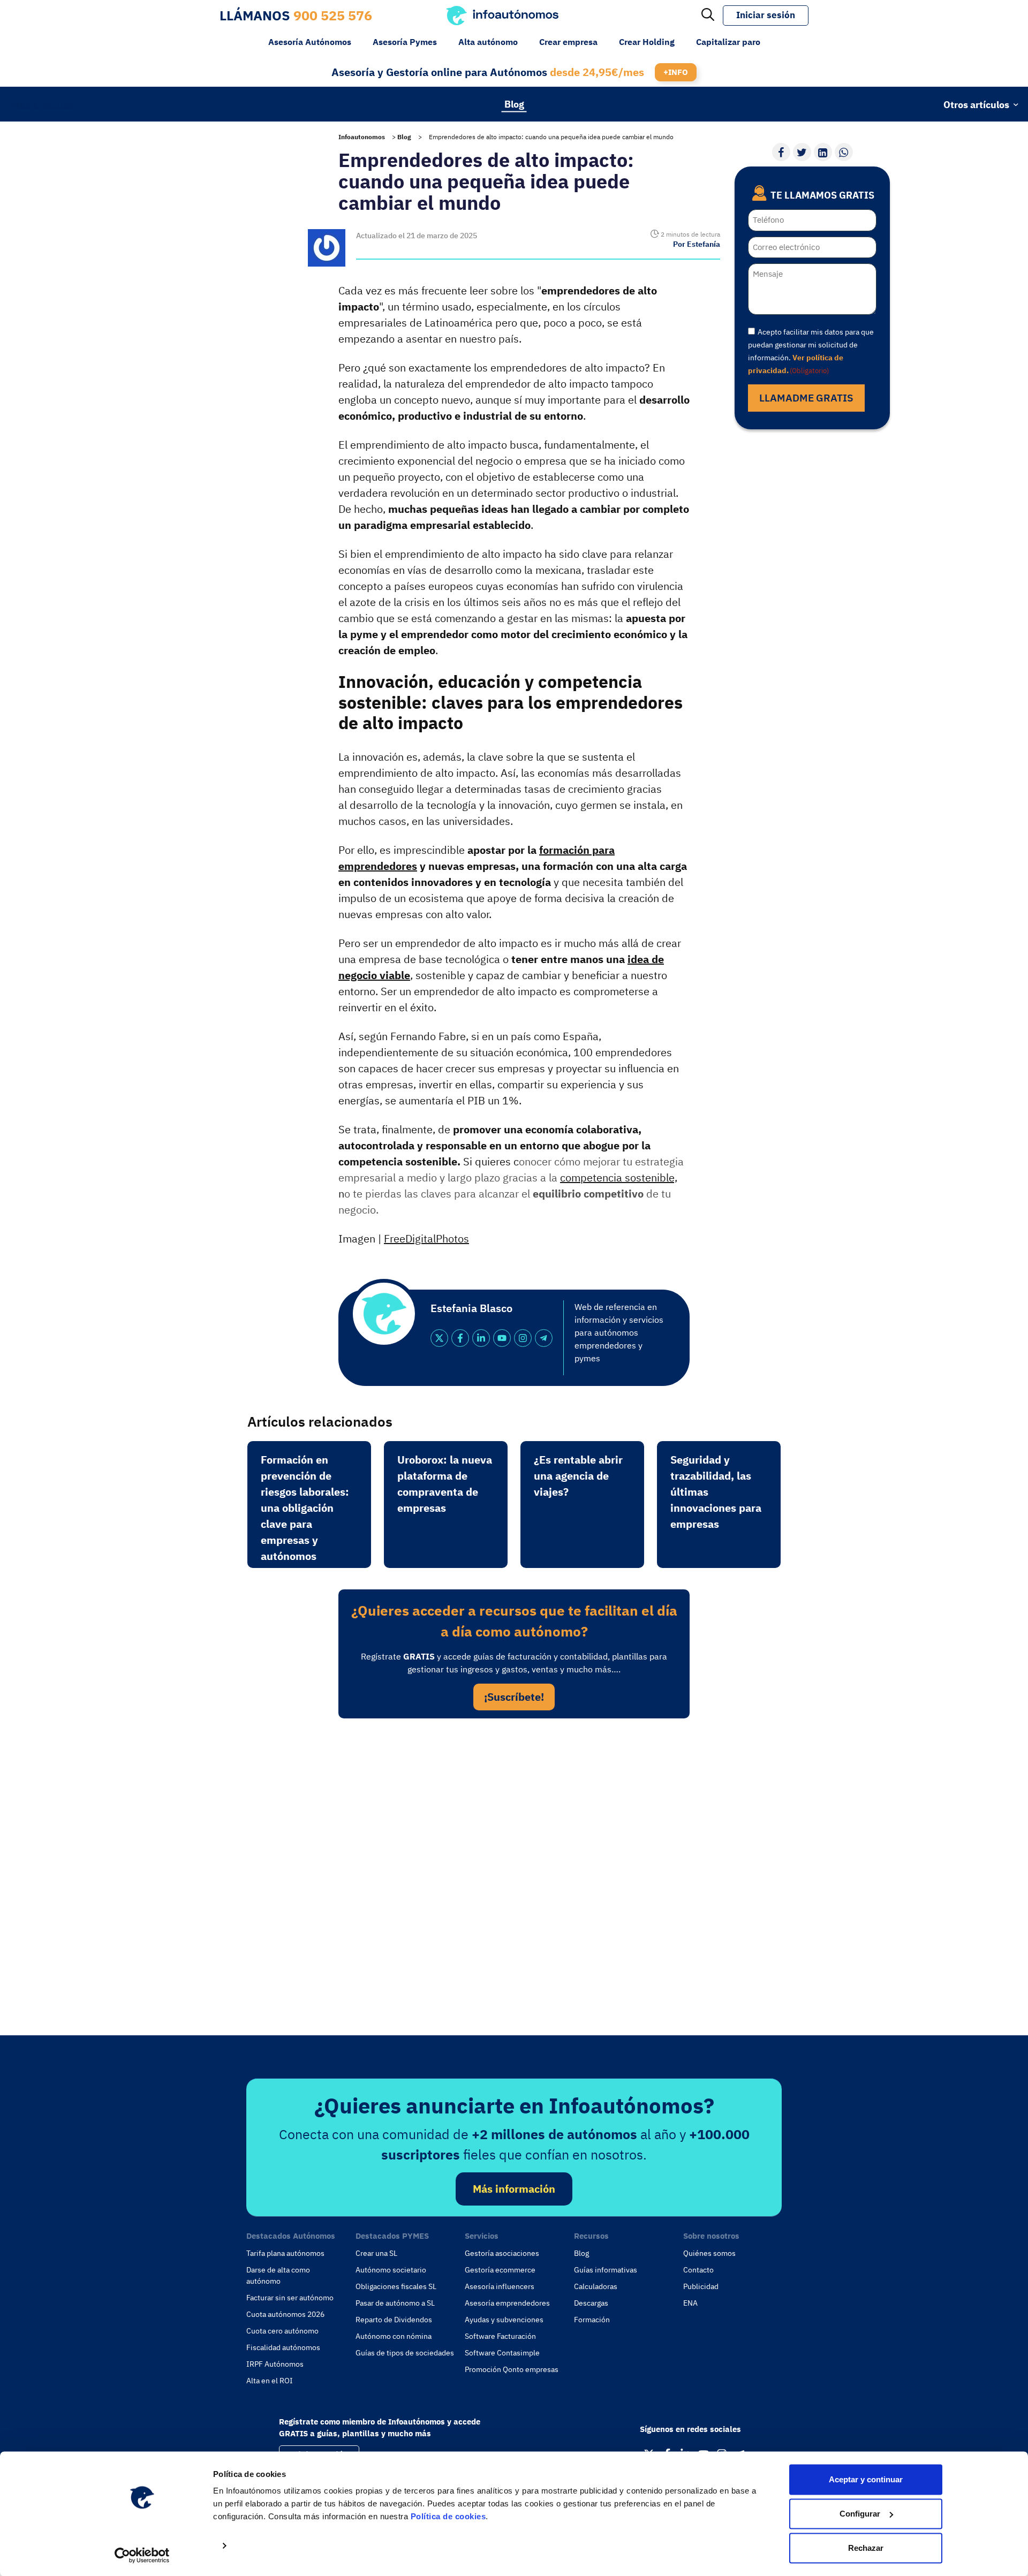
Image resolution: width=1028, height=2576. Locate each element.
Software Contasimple (502, 2353)
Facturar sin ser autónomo (290, 2298)
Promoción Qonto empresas (512, 2369)
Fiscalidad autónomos (283, 2347)
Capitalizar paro (728, 42)
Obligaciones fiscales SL (396, 2286)
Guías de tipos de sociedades (405, 2353)
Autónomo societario (391, 2270)
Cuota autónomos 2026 (285, 2314)
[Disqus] (514, 1874)
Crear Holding (647, 42)
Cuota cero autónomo (282, 2331)
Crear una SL (376, 2253)
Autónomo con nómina (394, 2336)
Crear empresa (568, 42)
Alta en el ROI (270, 2381)
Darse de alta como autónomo (278, 2275)
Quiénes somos (709, 2253)
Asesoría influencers (500, 2286)
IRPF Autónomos (275, 2364)
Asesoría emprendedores (507, 2303)
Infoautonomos (362, 137)
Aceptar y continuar (866, 2479)
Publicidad (701, 2286)
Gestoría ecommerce (500, 2270)
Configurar (860, 2514)
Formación (592, 2320)
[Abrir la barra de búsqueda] (708, 16)
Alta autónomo (488, 42)
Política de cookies (448, 2516)
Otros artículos (976, 104)
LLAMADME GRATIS (806, 398)
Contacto (698, 2270)
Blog (514, 104)
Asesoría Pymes (405, 42)
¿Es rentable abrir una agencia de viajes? (578, 1476)
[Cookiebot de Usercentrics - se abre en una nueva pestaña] (142, 2555)
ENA (690, 2303)
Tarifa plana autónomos (285, 2253)
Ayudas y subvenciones (504, 2320)
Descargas (591, 2303)
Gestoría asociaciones (502, 2253)
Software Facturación (500, 2336)
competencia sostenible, (619, 1177)
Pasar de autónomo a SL (395, 2303)
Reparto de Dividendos (394, 2320)
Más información (514, 2189)
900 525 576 (333, 15)
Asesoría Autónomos (310, 42)
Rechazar (866, 2548)
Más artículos (43, 104)
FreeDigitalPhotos (426, 1238)
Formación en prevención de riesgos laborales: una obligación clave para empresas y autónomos (305, 1508)
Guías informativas (606, 2270)
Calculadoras (596, 2286)
